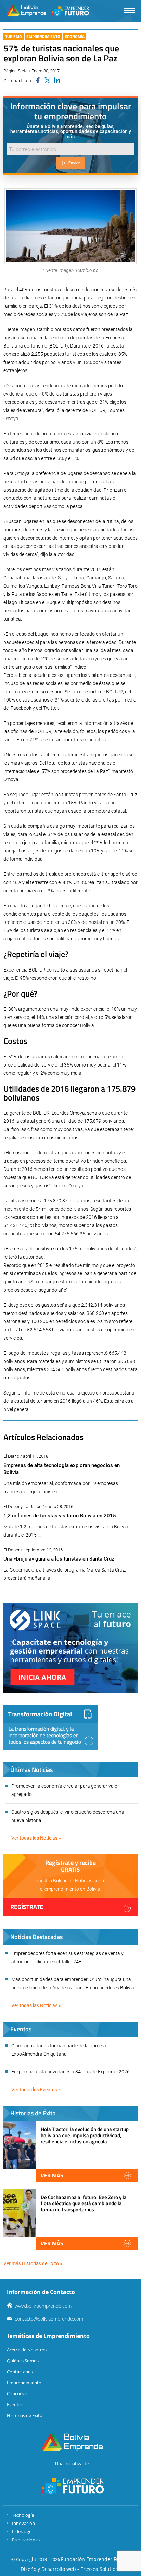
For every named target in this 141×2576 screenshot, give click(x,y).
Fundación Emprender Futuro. (95, 2559)
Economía (75, 37)
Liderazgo (22, 2531)
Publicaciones (26, 2540)
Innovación (23, 2523)
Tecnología (23, 2515)
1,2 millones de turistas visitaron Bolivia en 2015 (60, 1516)
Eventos (15, 2404)
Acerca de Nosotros (27, 2350)
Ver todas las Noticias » (36, 1838)
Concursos (18, 2393)
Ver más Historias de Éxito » (33, 2263)
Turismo (14, 37)
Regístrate (27, 1907)
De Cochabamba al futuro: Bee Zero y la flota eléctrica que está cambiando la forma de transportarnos (84, 2203)
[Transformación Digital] (51, 1727)
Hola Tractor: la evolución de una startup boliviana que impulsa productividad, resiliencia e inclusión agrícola (85, 2135)
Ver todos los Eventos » (36, 2090)
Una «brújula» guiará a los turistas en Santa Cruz (59, 1559)
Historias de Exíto (25, 2415)
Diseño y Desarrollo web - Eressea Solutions (71, 2569)
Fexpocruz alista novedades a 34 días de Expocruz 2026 (70, 2072)
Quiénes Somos (23, 2361)
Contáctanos (20, 2372)
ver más (52, 2175)
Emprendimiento (43, 37)
